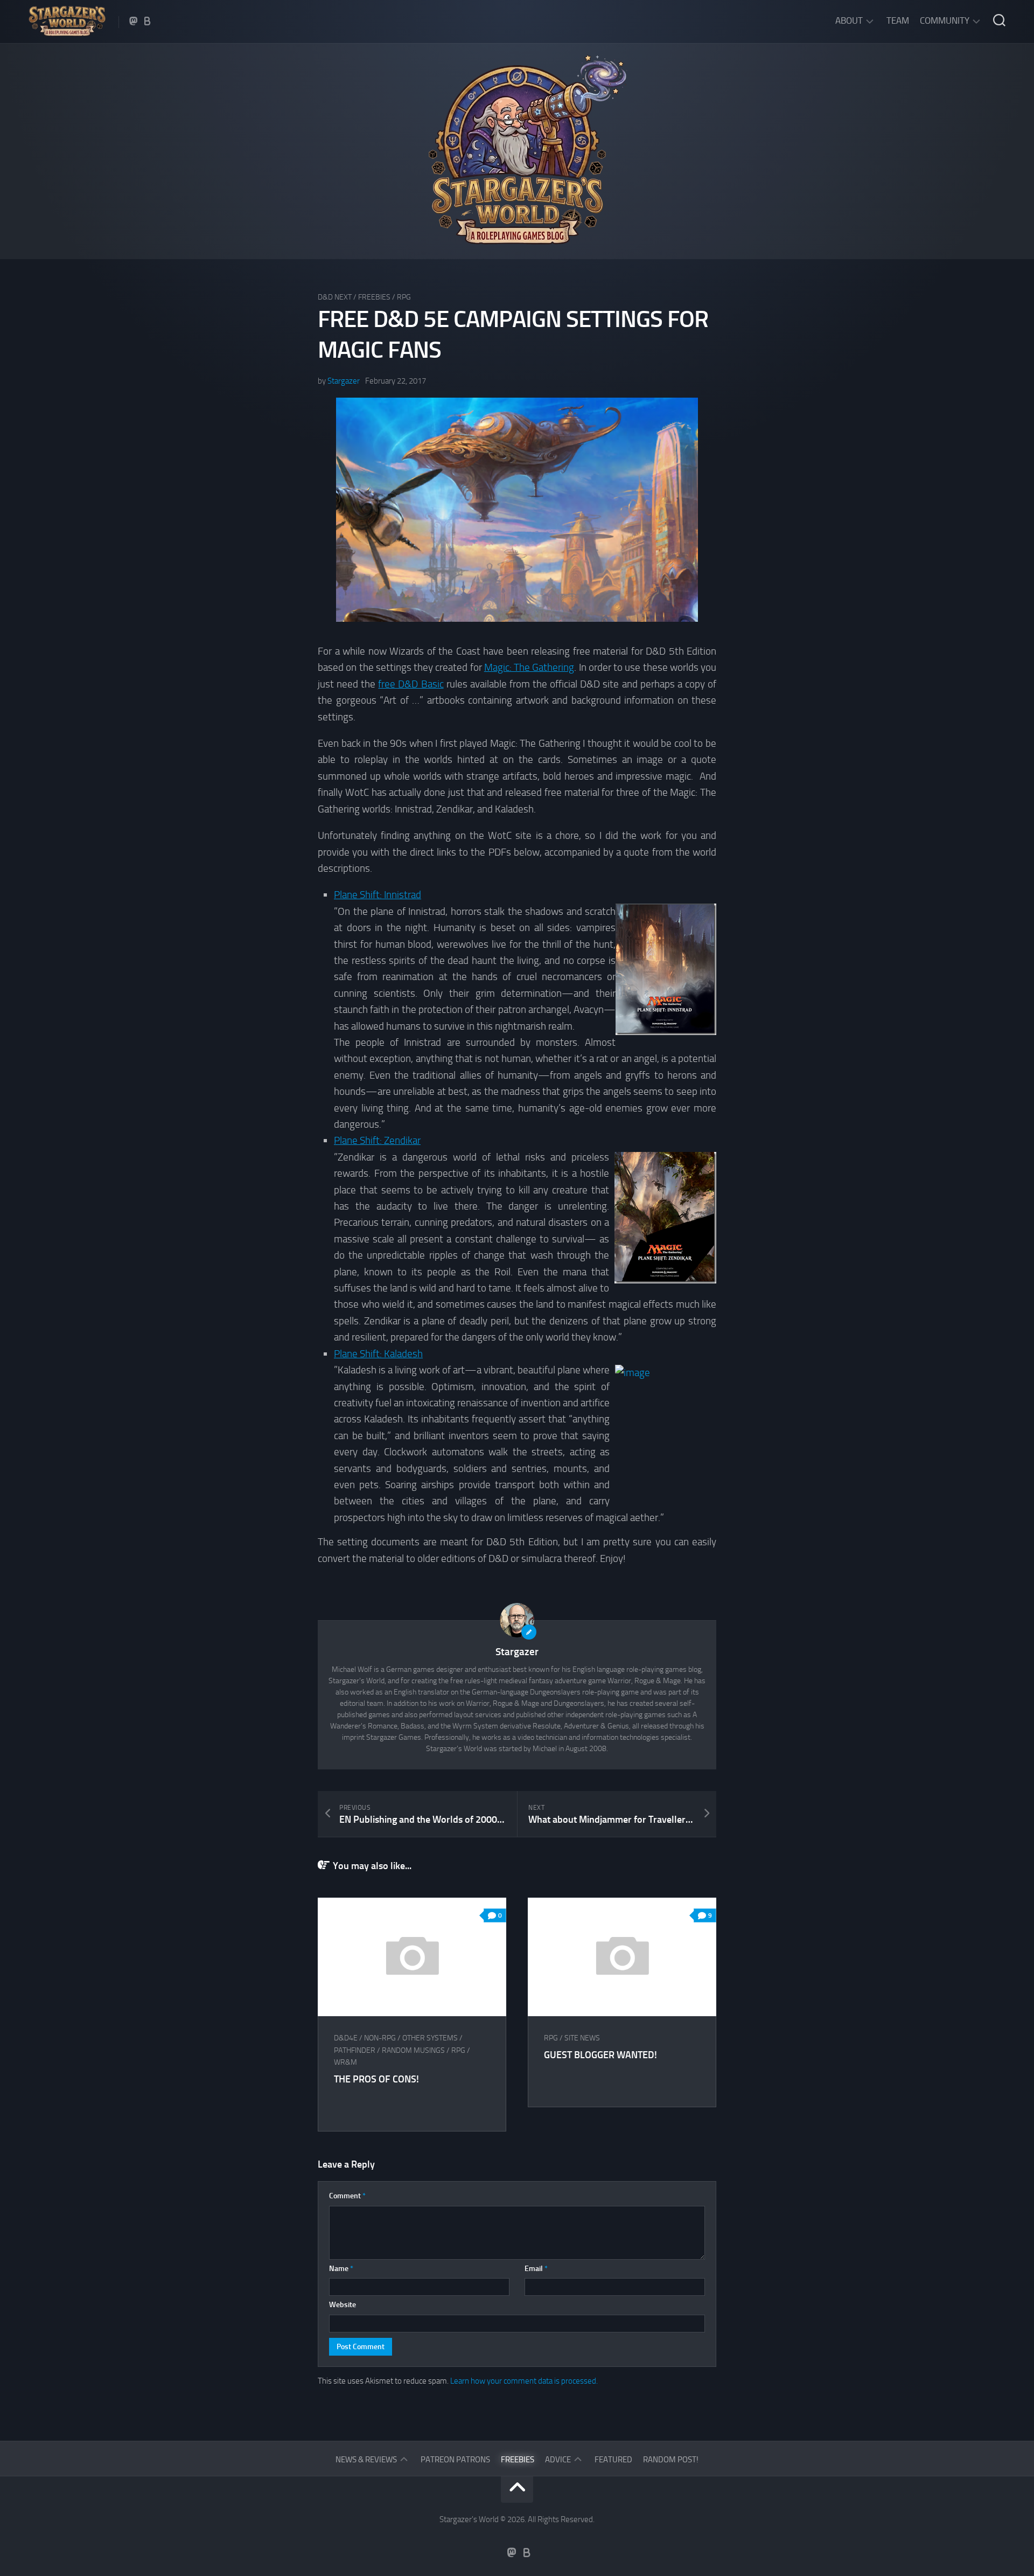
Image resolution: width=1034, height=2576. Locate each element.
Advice (558, 2460)
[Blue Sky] (148, 21)
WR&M (345, 2062)
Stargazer (344, 381)
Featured (613, 2460)
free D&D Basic (411, 684)
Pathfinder (355, 2050)
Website (343, 2305)
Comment (347, 2196)
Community (945, 20)
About (849, 20)
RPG (404, 297)
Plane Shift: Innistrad (378, 895)
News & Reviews (366, 2460)
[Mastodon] (134, 21)
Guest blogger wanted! (600, 2055)
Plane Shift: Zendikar (377, 1140)
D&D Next (335, 297)
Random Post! (671, 2460)
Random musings (413, 2050)
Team (898, 20)
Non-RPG (380, 2038)
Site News (582, 2038)
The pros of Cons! (376, 2079)
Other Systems (430, 2038)
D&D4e (346, 2038)
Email (536, 2269)
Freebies (374, 297)
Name (341, 2269)
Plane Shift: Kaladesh (378, 1354)
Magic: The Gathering (529, 667)
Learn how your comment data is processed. (524, 2381)
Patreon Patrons (455, 2460)
